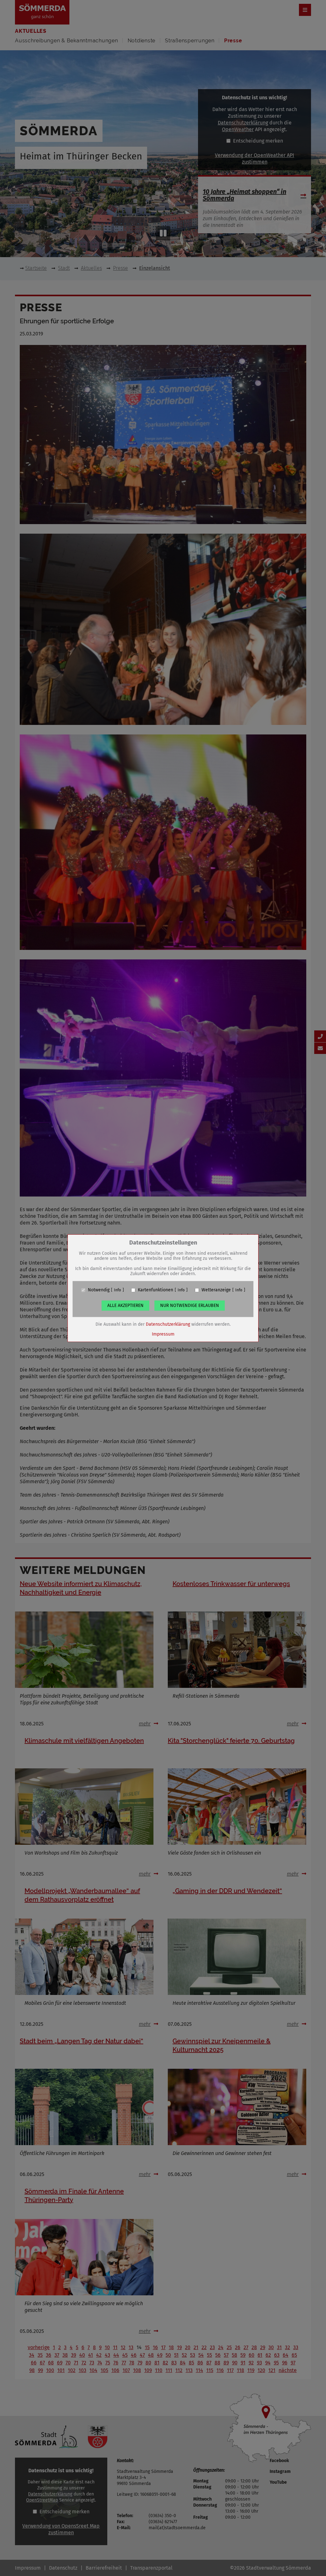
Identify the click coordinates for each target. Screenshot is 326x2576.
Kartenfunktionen (156, 1290)
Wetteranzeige (216, 1290)
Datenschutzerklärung (168, 1324)
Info (117, 1290)
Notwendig (99, 1290)
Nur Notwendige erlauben (190, 1306)
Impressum (163, 1334)
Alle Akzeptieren (125, 1306)
